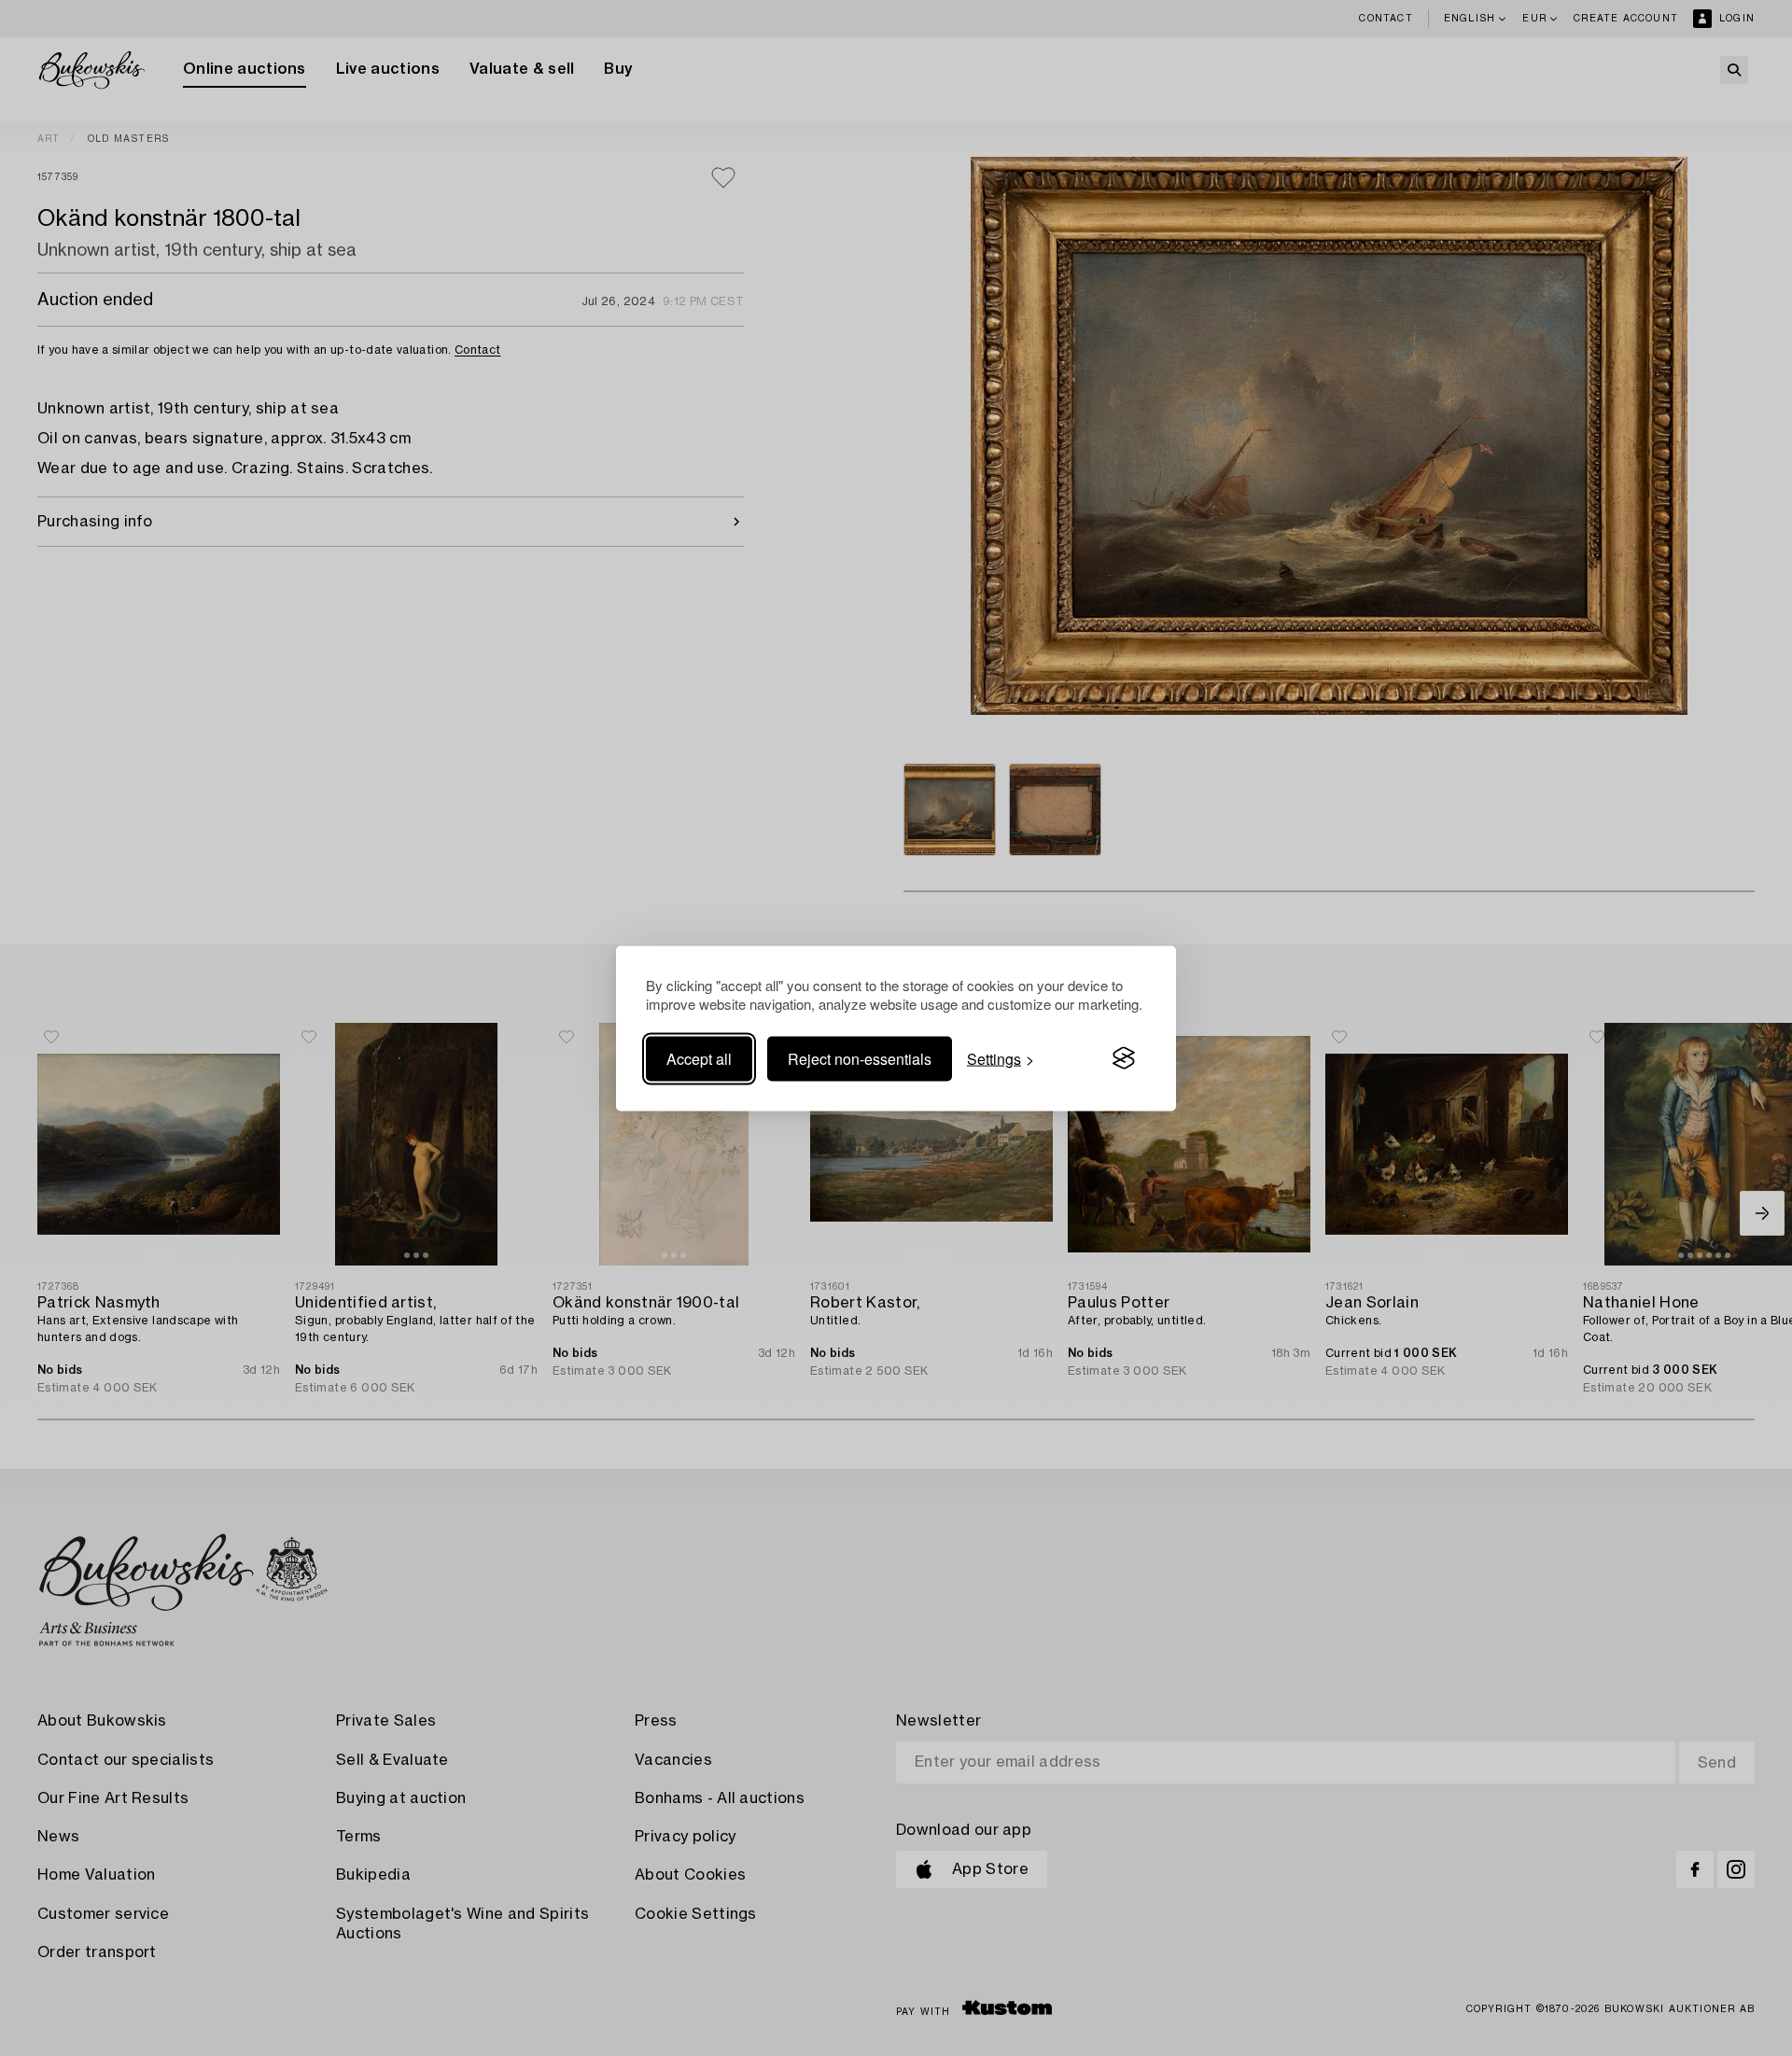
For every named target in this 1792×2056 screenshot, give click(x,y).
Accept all (699, 1058)
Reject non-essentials (860, 1058)
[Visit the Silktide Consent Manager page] (1124, 1058)
